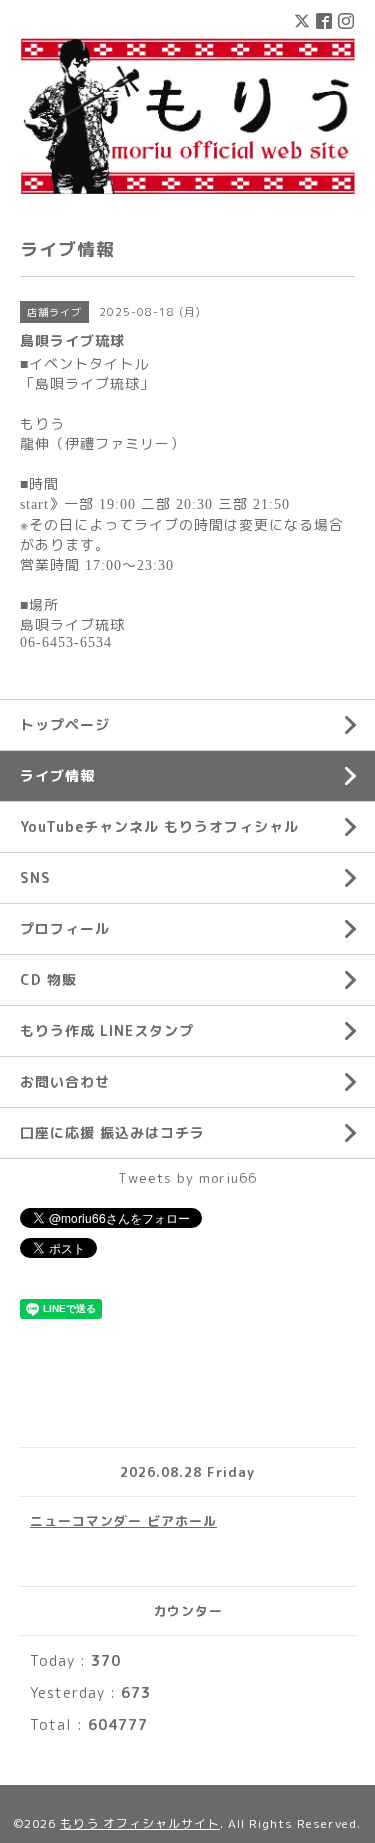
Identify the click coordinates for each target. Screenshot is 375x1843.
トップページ (65, 724)
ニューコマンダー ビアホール (123, 1521)
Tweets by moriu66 (187, 1178)
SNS (35, 877)
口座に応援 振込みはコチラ (112, 1132)
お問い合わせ (65, 1081)
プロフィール (65, 928)
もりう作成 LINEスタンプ (107, 1030)
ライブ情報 (57, 775)
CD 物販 (48, 979)
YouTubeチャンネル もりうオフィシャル (159, 826)
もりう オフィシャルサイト (140, 1823)
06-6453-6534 (66, 642)
